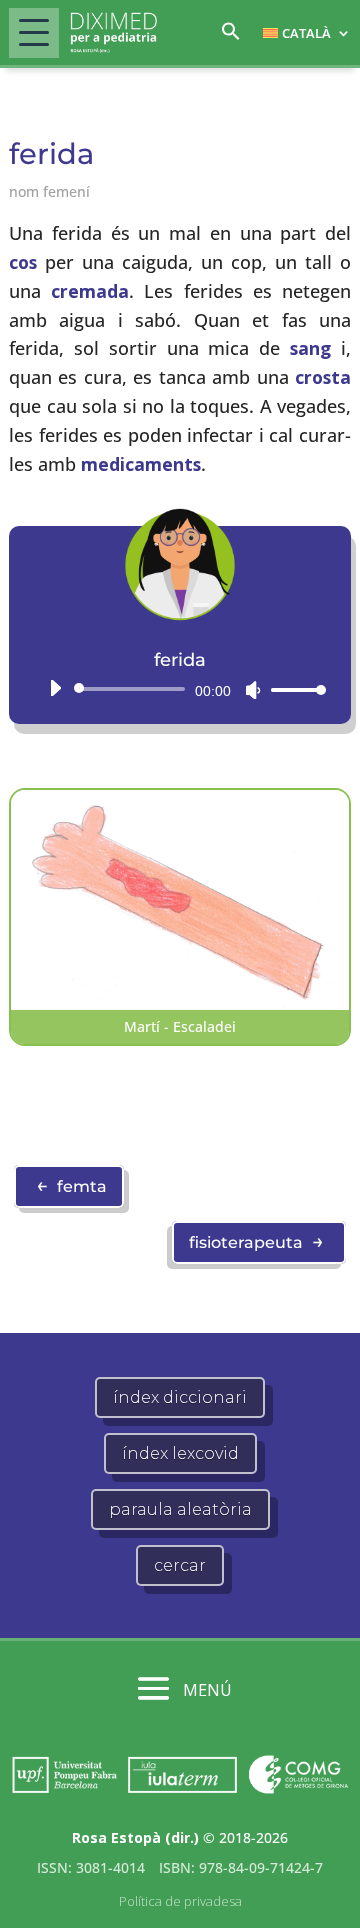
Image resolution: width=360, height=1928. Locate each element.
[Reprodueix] (55, 688)
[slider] (293, 689)
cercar (180, 1565)
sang (310, 348)
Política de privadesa (180, 1901)
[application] (180, 689)
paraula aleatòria (180, 1509)
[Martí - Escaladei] (180, 1004)
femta (71, 1185)
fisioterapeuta (256, 1241)
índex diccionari (180, 1397)
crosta (323, 377)
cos (23, 262)
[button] (231, 36)
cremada (90, 291)
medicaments (141, 464)
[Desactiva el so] (253, 690)
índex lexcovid (180, 1453)
